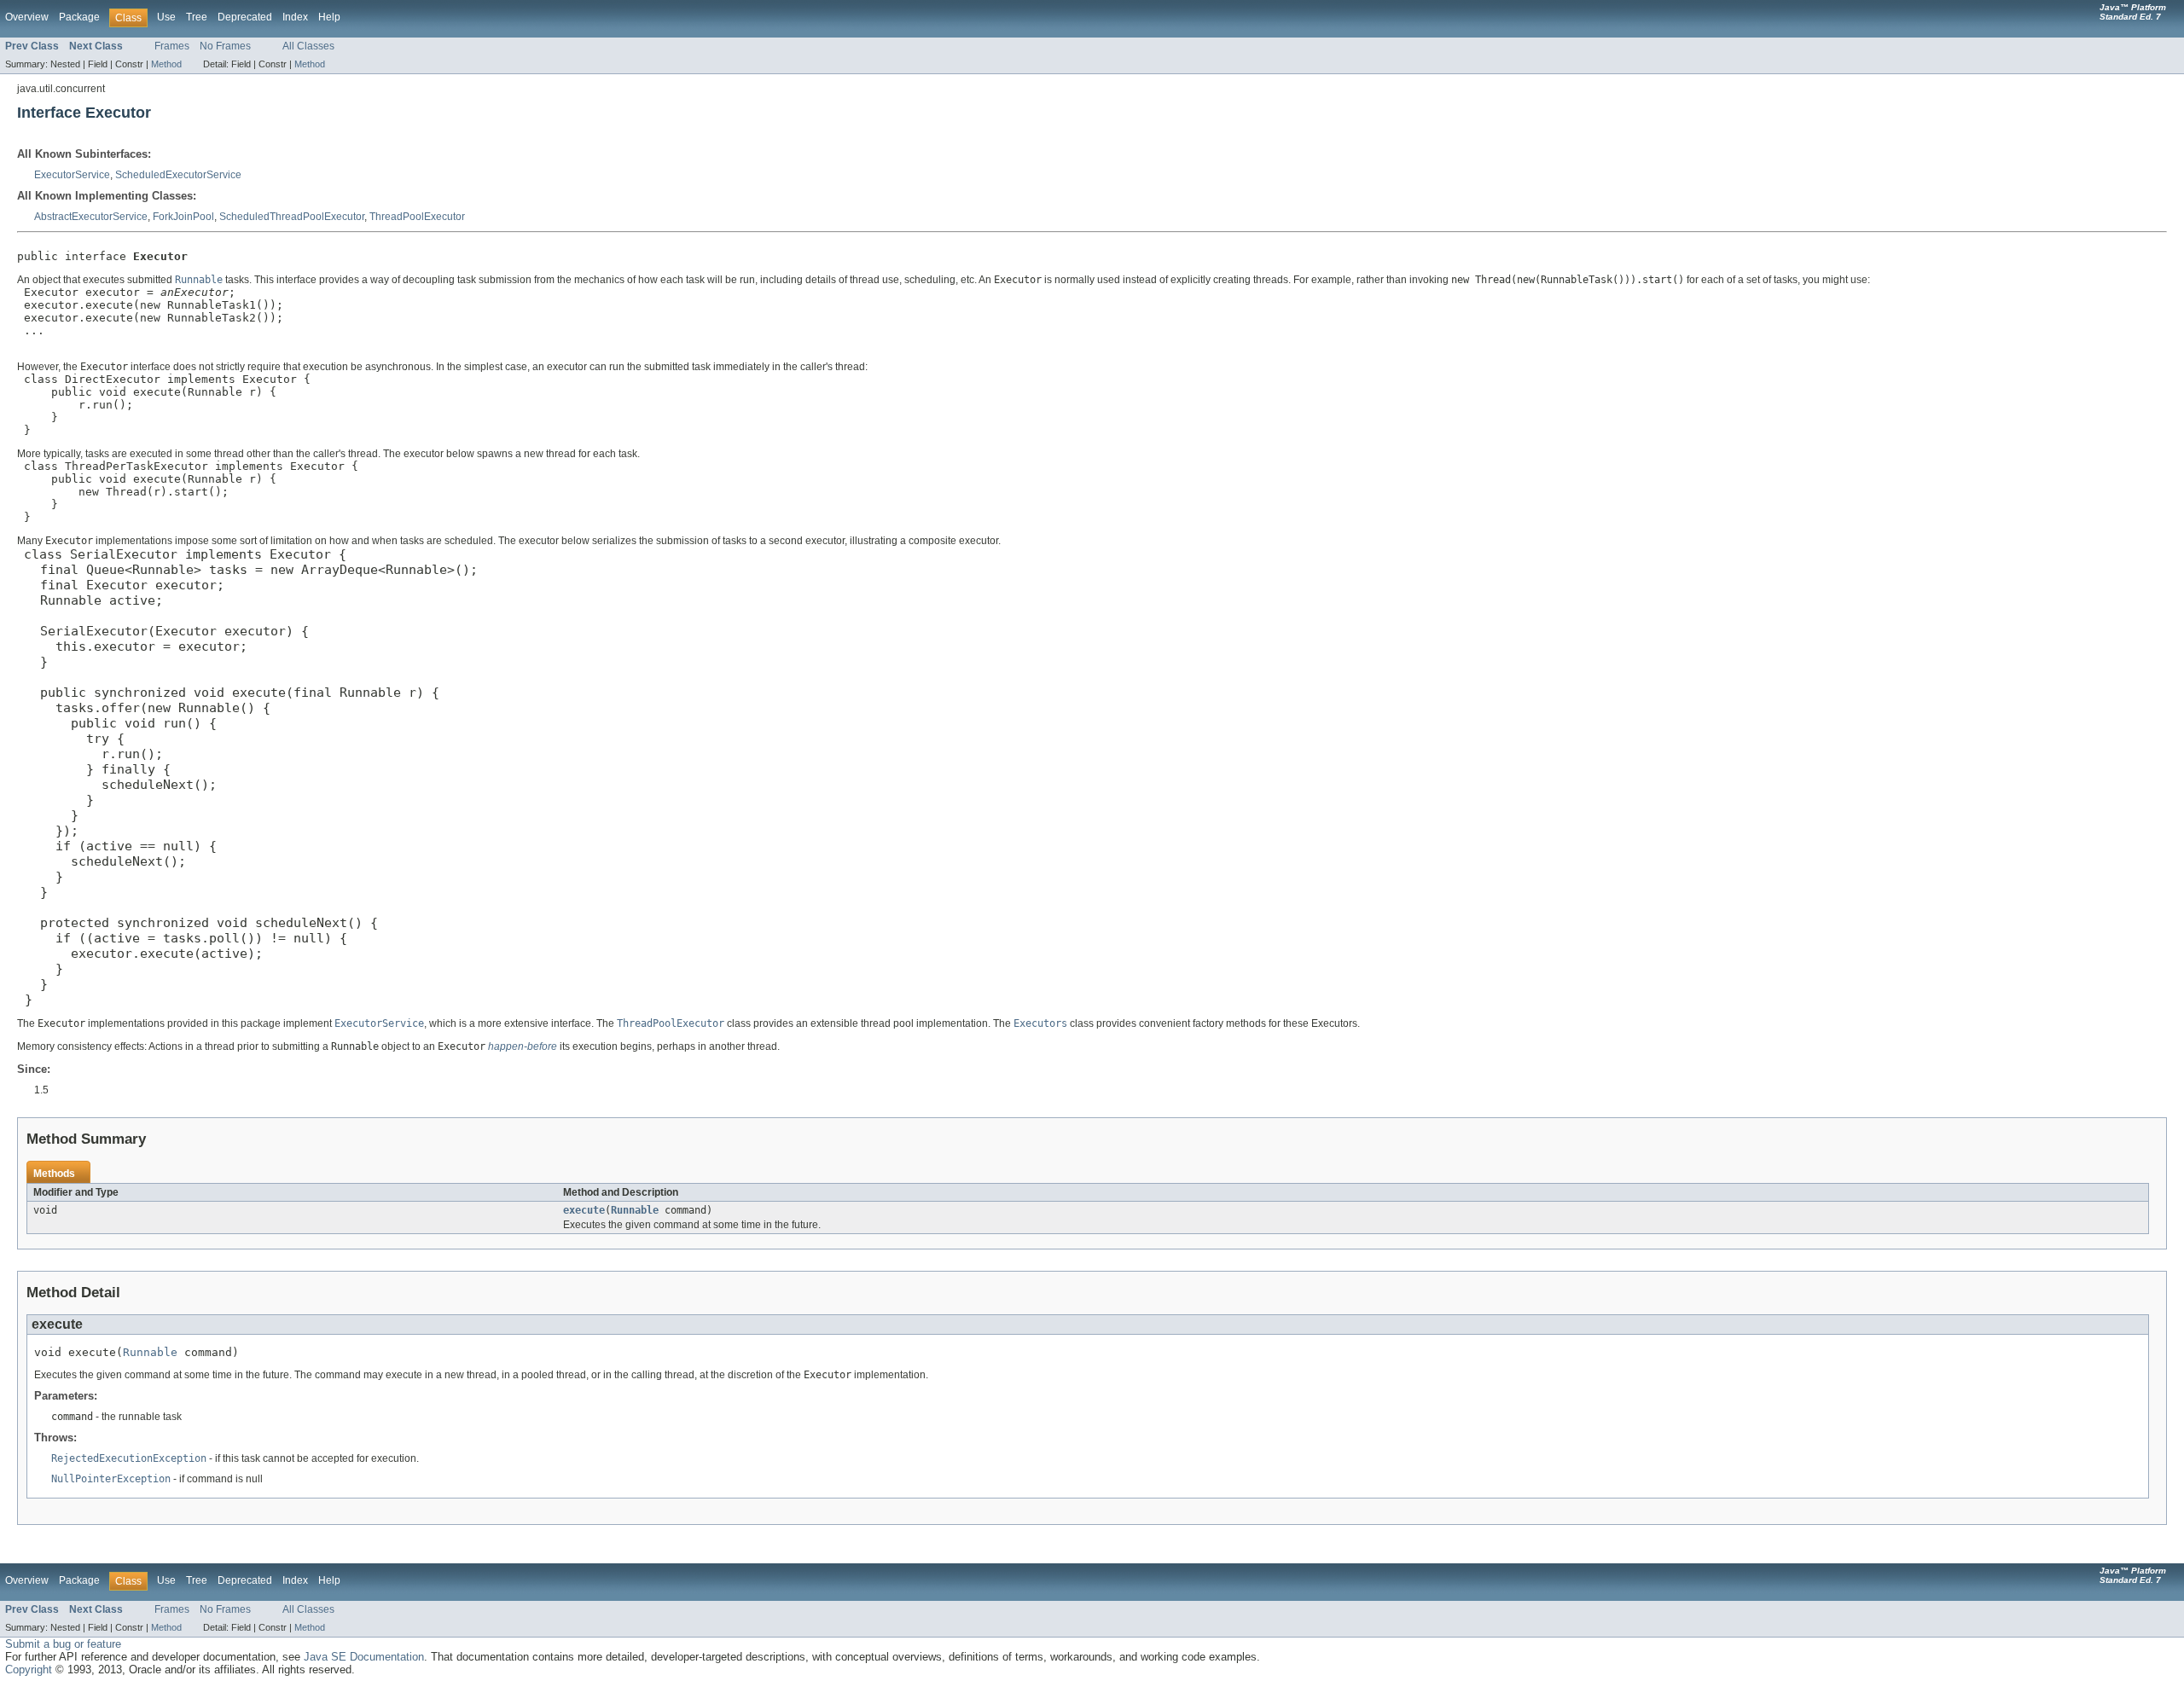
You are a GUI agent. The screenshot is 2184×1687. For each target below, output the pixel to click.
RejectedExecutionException (129, 1458)
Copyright (29, 1670)
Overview (27, 17)
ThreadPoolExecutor (417, 217)
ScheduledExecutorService (178, 175)
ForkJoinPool (183, 217)
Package (79, 17)
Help (329, 17)
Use (166, 17)
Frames (172, 46)
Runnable (635, 1210)
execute (584, 1210)
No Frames (225, 46)
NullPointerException (111, 1479)
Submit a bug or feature (63, 1644)
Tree (197, 17)
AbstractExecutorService (91, 217)
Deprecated (245, 17)
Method (166, 64)
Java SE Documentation (364, 1657)
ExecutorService (72, 175)
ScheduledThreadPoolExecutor (292, 217)
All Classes (308, 46)
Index (295, 17)
